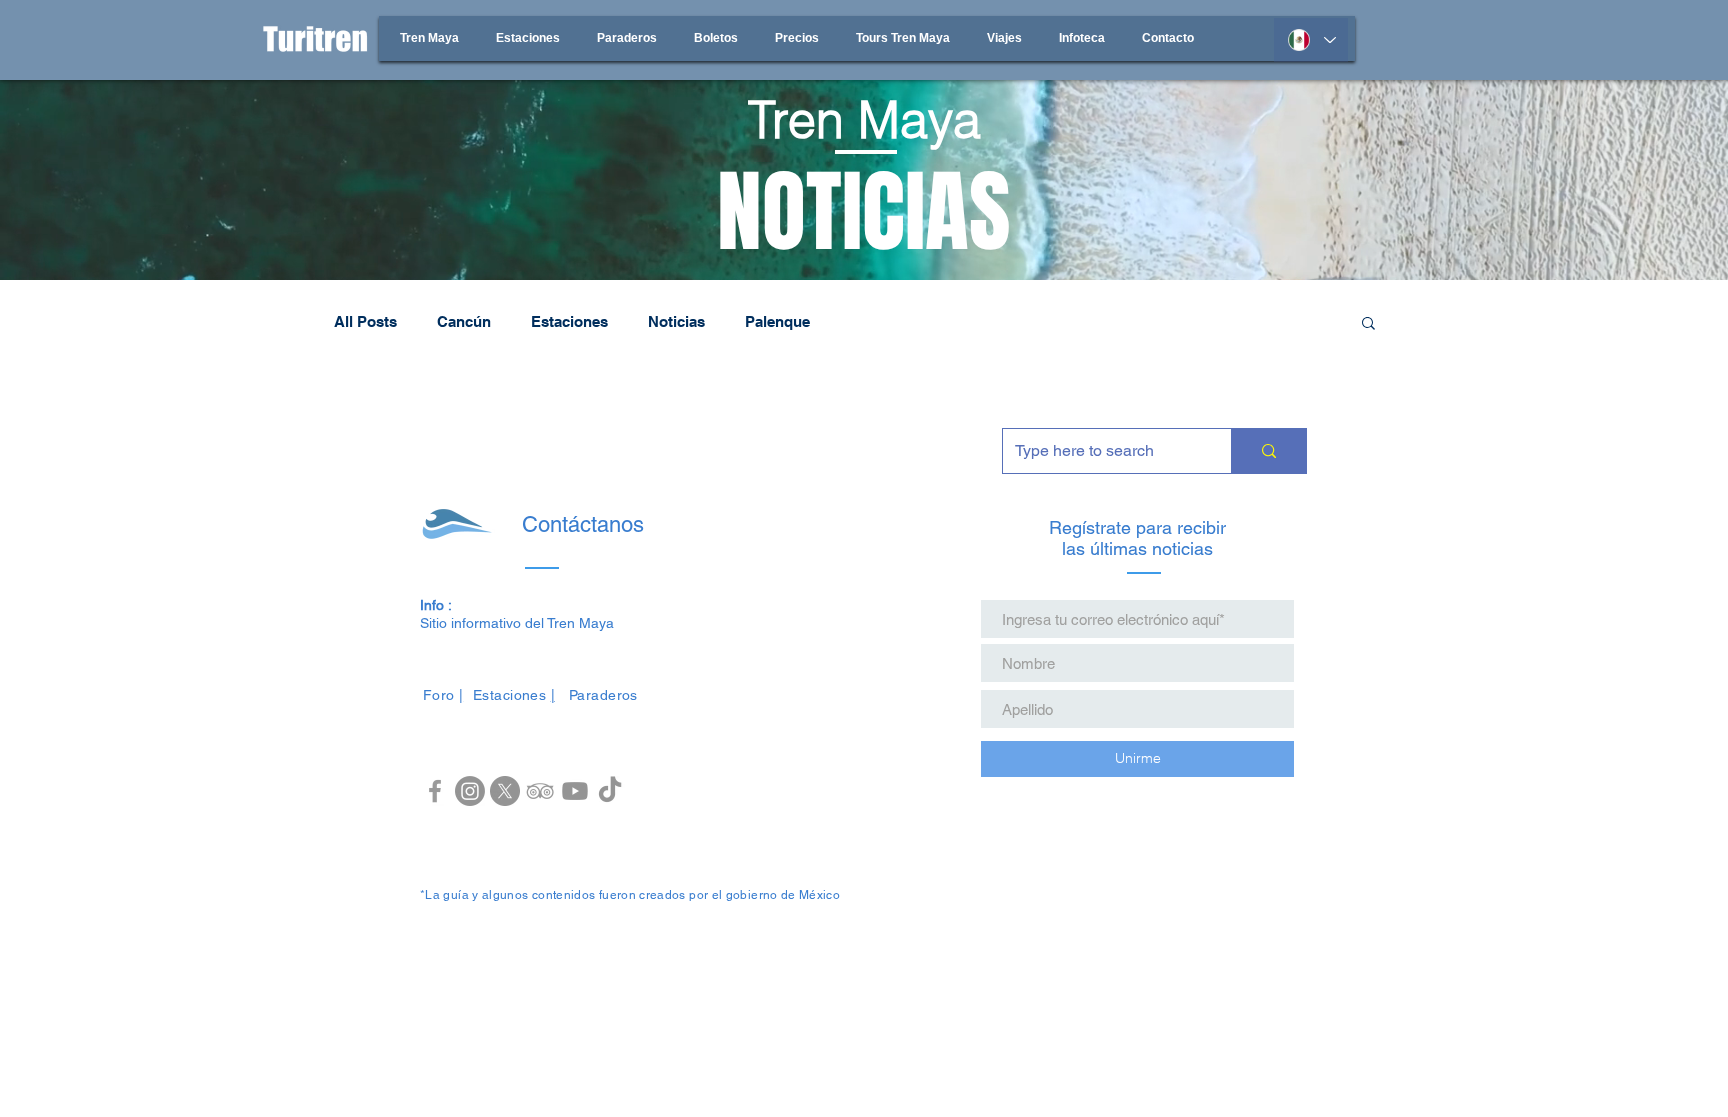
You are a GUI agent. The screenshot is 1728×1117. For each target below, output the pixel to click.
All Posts (365, 321)
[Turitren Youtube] (575, 791)
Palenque (777, 321)
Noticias (676, 321)
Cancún (464, 321)
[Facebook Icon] (435, 791)
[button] (1368, 324)
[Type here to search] (1268, 451)
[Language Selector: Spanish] (1311, 40)
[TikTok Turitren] (610, 791)
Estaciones (569, 321)
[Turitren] (470, 791)
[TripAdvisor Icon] (540, 791)
